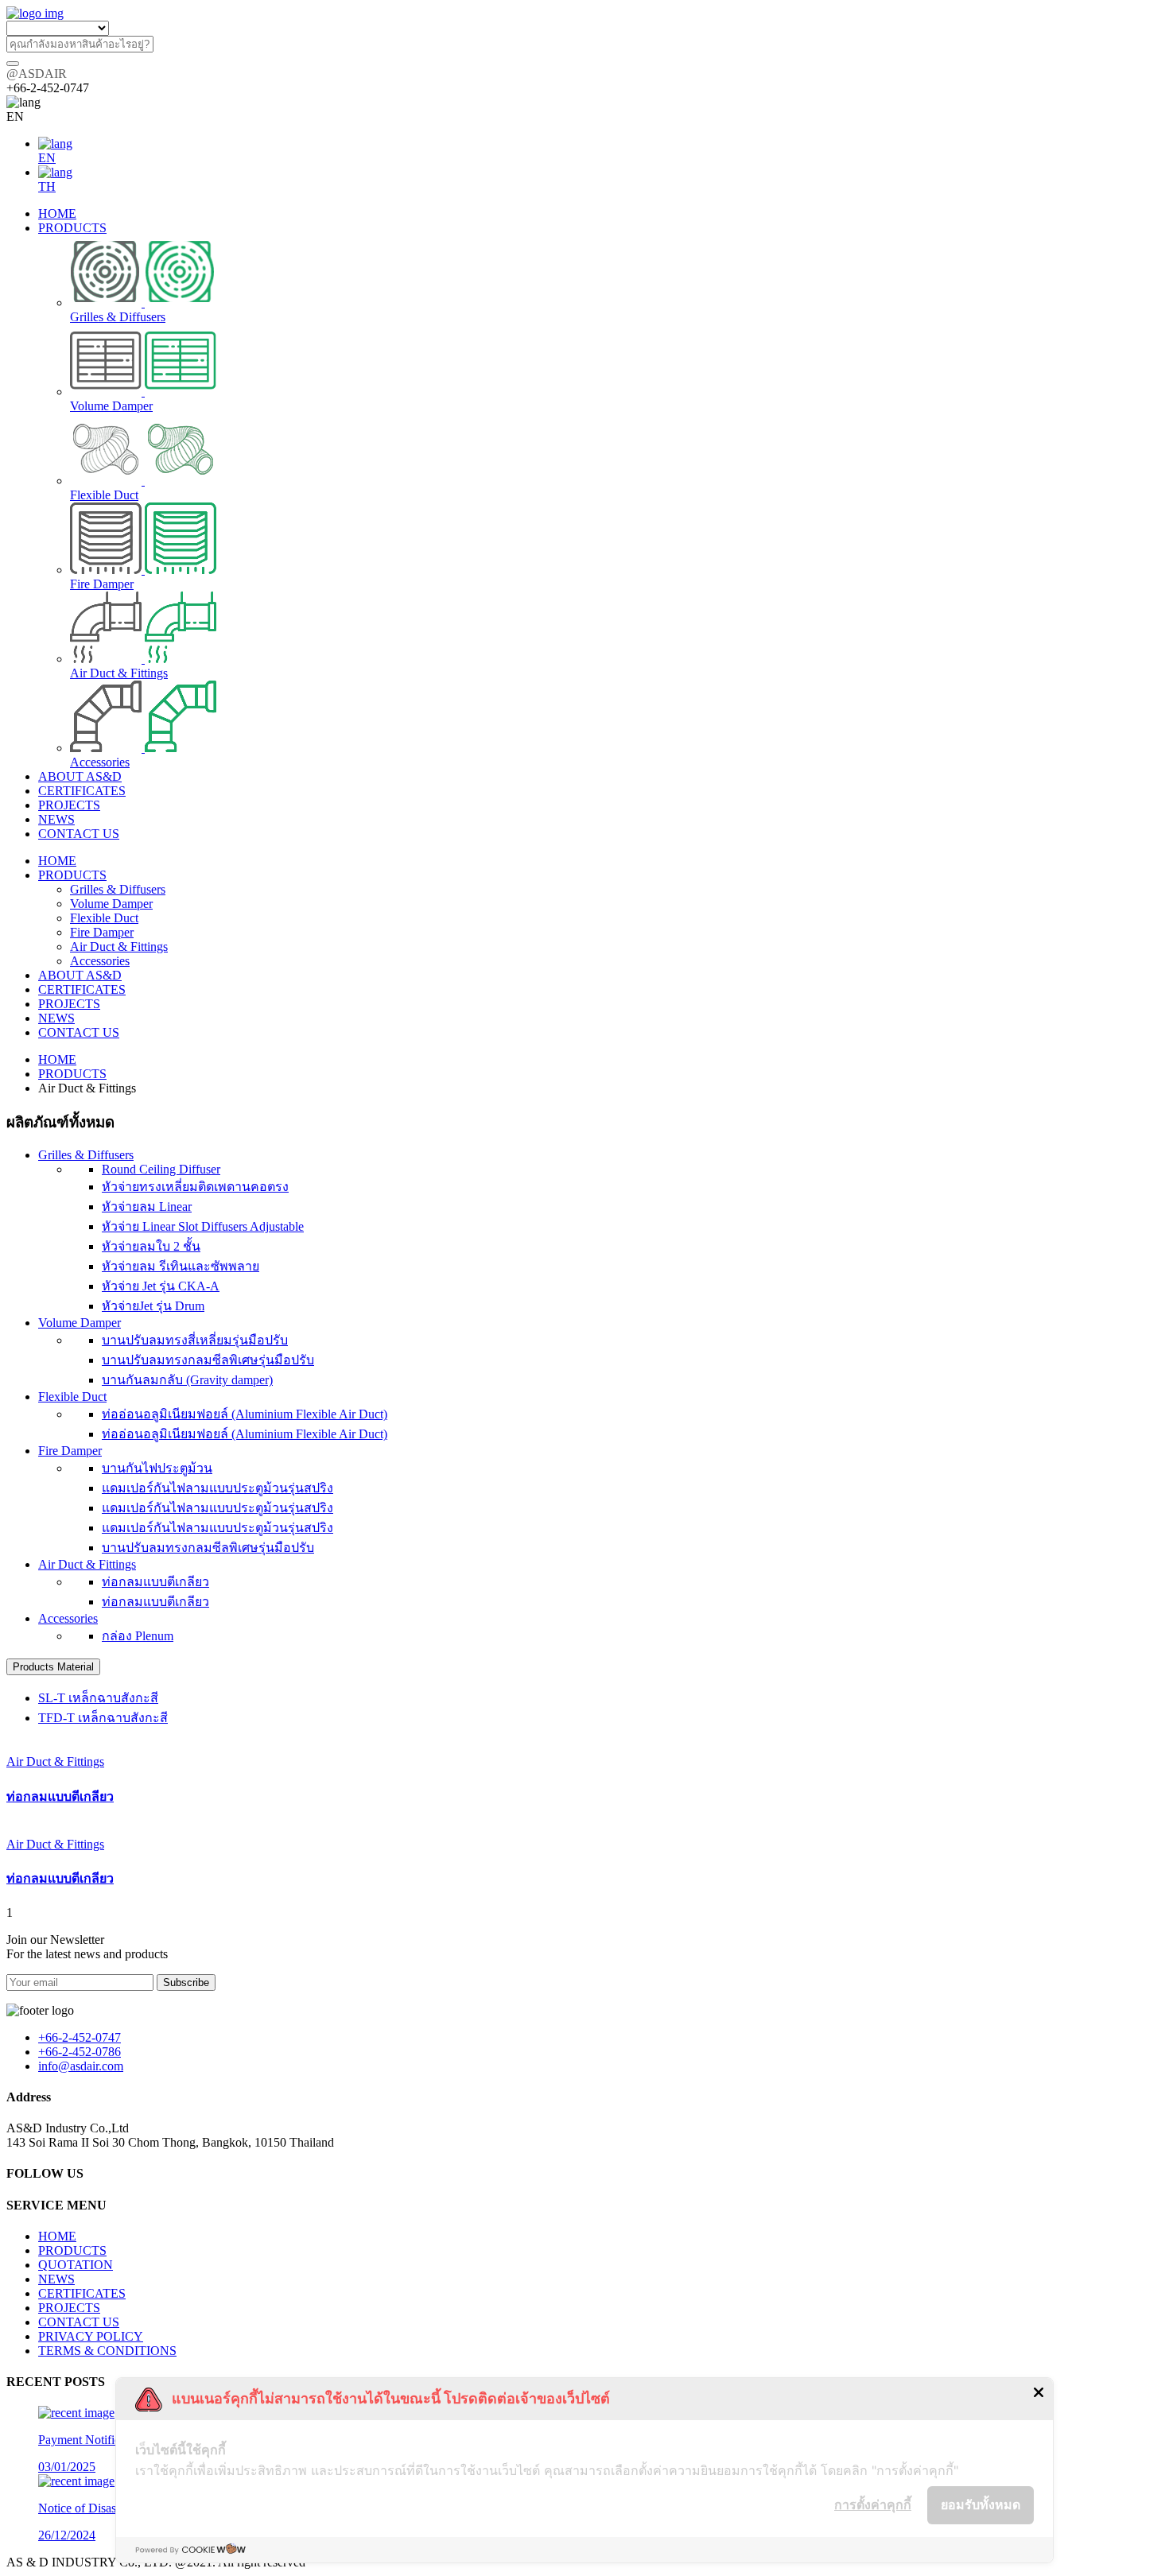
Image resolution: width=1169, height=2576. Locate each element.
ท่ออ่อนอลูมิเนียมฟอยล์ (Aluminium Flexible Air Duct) (245, 1414)
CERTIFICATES (82, 989)
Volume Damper (111, 904)
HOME (57, 861)
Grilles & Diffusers (118, 889)
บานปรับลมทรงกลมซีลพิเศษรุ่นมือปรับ (208, 1360)
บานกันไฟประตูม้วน (157, 1468)
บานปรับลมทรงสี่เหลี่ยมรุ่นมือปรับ (195, 1340)
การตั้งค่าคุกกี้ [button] (873, 2504)
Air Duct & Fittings (119, 947)
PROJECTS (69, 1004)
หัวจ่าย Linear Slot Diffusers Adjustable (203, 1226)
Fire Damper (102, 932)
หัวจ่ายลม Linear (147, 1207)
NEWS (56, 1018)
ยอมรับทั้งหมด (981, 2504)
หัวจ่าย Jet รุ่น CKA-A (161, 1286)
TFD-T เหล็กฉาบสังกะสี (103, 1718)
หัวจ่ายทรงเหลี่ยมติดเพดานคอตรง (195, 1187)
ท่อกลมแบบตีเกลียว (155, 1582)
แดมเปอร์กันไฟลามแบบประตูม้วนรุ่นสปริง (217, 1488)
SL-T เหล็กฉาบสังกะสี (98, 1698)
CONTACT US (79, 1032)
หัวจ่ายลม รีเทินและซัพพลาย (181, 1266)
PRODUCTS (72, 875)
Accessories (100, 961)
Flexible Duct (104, 918)
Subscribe (186, 1982)
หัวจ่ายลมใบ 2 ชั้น (151, 1246)
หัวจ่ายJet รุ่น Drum (153, 1306)
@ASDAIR (37, 74)
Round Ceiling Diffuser (161, 1169)
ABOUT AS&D (80, 975)
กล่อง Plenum (138, 1636)
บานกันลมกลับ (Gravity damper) (187, 1380)
